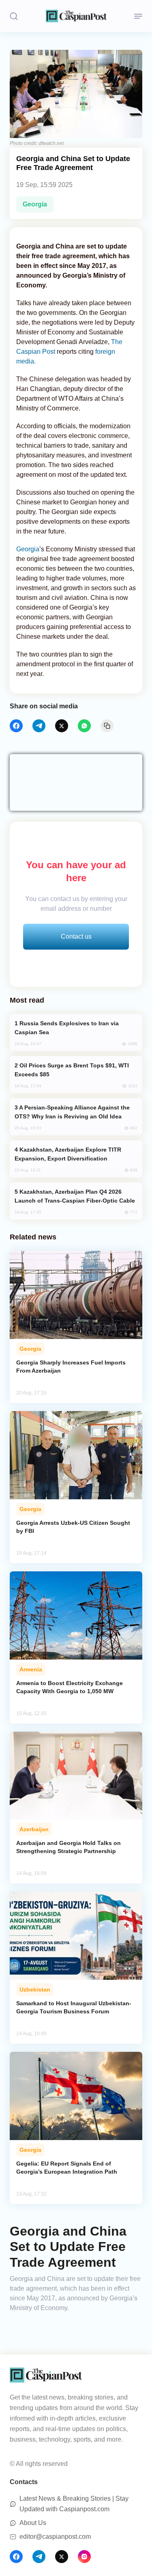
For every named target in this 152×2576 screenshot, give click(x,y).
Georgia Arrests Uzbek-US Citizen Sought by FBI (73, 1527)
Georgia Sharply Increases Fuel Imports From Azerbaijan (71, 1367)
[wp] (84, 726)
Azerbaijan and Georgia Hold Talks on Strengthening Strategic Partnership (69, 1847)
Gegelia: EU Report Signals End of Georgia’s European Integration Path (67, 2168)
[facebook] (16, 726)
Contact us (76, 936)
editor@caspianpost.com (55, 2537)
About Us (33, 2523)
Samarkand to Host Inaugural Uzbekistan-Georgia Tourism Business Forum (74, 2007)
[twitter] (62, 726)
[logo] (76, 16)
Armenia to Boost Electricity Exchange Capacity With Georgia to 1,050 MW (70, 1687)
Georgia (35, 204)
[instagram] (84, 2557)
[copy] (107, 726)
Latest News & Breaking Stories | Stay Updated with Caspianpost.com (74, 2504)
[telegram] (39, 726)
